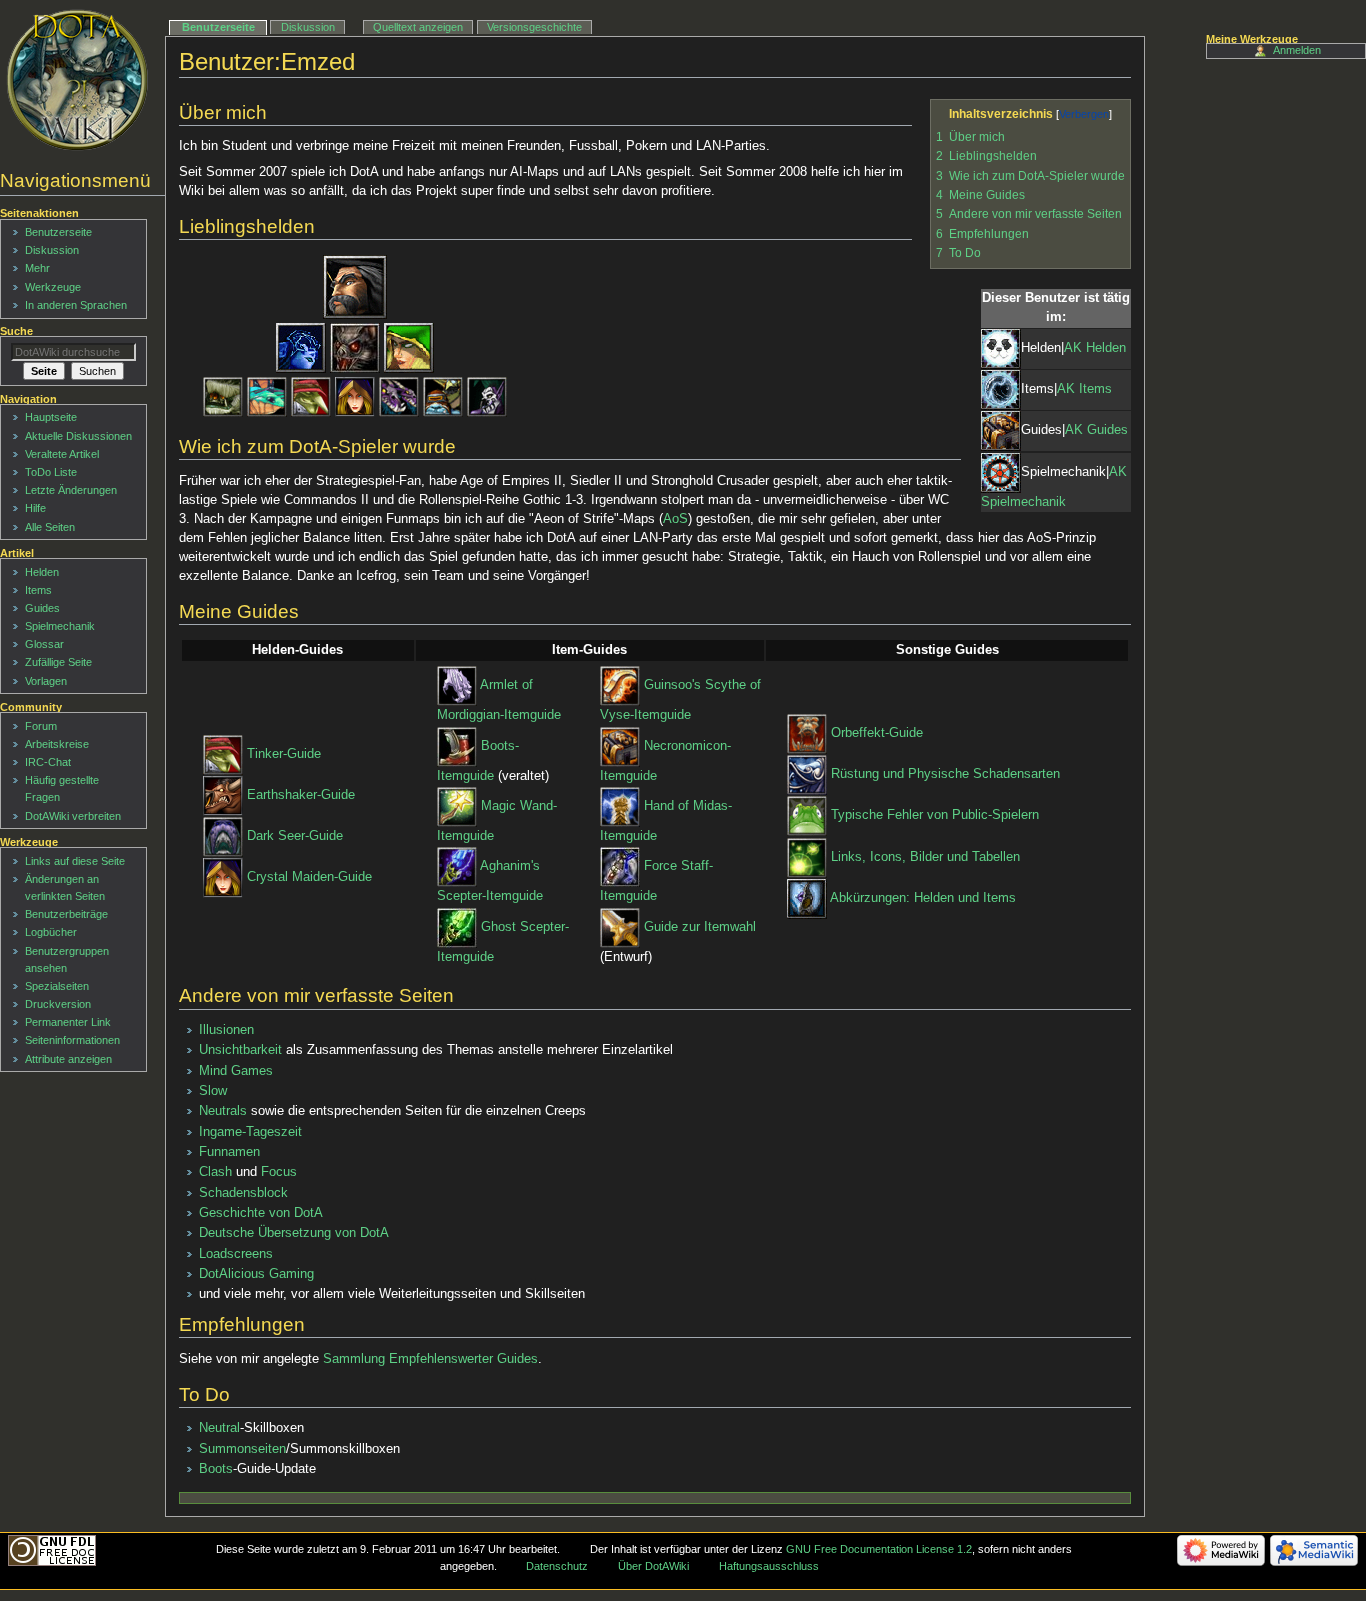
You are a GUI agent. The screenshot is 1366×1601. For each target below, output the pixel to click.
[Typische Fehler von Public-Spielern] (807, 816)
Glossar (44, 644)
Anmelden (1297, 50)
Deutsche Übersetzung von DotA (294, 1233)
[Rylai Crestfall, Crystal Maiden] (355, 397)
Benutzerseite (218, 27)
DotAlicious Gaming (256, 1274)
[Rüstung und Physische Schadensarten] (807, 775)
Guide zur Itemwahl (700, 927)
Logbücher (51, 932)
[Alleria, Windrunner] (409, 348)
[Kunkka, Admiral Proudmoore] (355, 287)
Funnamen (229, 1152)
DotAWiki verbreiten (73, 816)
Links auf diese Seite (75, 861)
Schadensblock (243, 1193)
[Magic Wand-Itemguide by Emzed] (457, 806)
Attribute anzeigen (68, 1059)
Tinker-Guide (284, 754)
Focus (279, 1172)
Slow (213, 1091)
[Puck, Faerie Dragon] (267, 397)
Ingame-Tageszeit (250, 1132)
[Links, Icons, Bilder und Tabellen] (807, 857)
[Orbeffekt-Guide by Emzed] (807, 733)
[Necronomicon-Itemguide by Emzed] (620, 746)
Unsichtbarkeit (240, 1050)
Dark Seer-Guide (295, 836)
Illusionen (226, 1030)
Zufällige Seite (58, 662)
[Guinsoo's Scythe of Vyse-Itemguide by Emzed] (620, 686)
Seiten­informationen (72, 1040)
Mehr (37, 268)
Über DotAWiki (653, 1566)
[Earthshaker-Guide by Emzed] (223, 795)
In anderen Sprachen (76, 305)
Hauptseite (51, 417)
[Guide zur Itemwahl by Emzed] (620, 927)
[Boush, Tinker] (311, 397)
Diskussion (308, 27)
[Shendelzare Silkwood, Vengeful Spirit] (301, 348)
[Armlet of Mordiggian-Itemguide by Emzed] (457, 686)
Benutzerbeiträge (66, 914)
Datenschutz (557, 1566)
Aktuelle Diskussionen (78, 436)
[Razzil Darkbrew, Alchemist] (443, 397)
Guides (42, 608)
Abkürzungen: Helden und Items (923, 898)
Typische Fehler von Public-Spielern (935, 816)
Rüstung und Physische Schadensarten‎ (945, 775)
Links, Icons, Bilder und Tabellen (925, 857)
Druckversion (58, 1004)
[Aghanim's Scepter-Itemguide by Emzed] (457, 867)
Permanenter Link (68, 1022)
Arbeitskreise (57, 744)
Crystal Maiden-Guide (309, 878)
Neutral (219, 1428)
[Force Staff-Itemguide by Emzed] (620, 867)
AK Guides (1096, 431)
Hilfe (35, 508)
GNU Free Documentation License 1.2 (879, 1549)
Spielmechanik (60, 626)
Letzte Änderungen (71, 490)
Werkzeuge (53, 287)
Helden (42, 572)
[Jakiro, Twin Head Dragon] (399, 397)
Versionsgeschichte (534, 27)
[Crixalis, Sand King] (223, 397)
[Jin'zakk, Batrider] (355, 348)
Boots (216, 1469)
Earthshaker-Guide (301, 795)
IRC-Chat (48, 762)
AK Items (1084, 389)
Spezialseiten (57, 986)
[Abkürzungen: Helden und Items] (807, 898)
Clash (215, 1172)
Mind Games (236, 1071)
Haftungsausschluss (769, 1566)
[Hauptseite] (77, 80)
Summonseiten (242, 1449)
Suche (16, 331)
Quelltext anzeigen (418, 27)
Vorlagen (46, 681)
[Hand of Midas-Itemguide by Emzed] (620, 806)
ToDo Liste (51, 472)
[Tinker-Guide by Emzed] (223, 754)
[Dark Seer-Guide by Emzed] (223, 836)
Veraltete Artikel (62, 454)
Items (38, 590)
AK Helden (1095, 348)
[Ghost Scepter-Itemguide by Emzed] (457, 927)
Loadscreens (236, 1254)
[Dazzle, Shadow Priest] (487, 397)
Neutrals (223, 1111)
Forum (41, 726)
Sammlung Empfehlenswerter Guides (430, 1359)
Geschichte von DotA (261, 1213)
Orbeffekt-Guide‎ (877, 733)
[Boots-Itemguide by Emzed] (457, 746)
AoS (675, 519)
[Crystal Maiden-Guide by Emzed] (223, 878)
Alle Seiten (50, 527)
